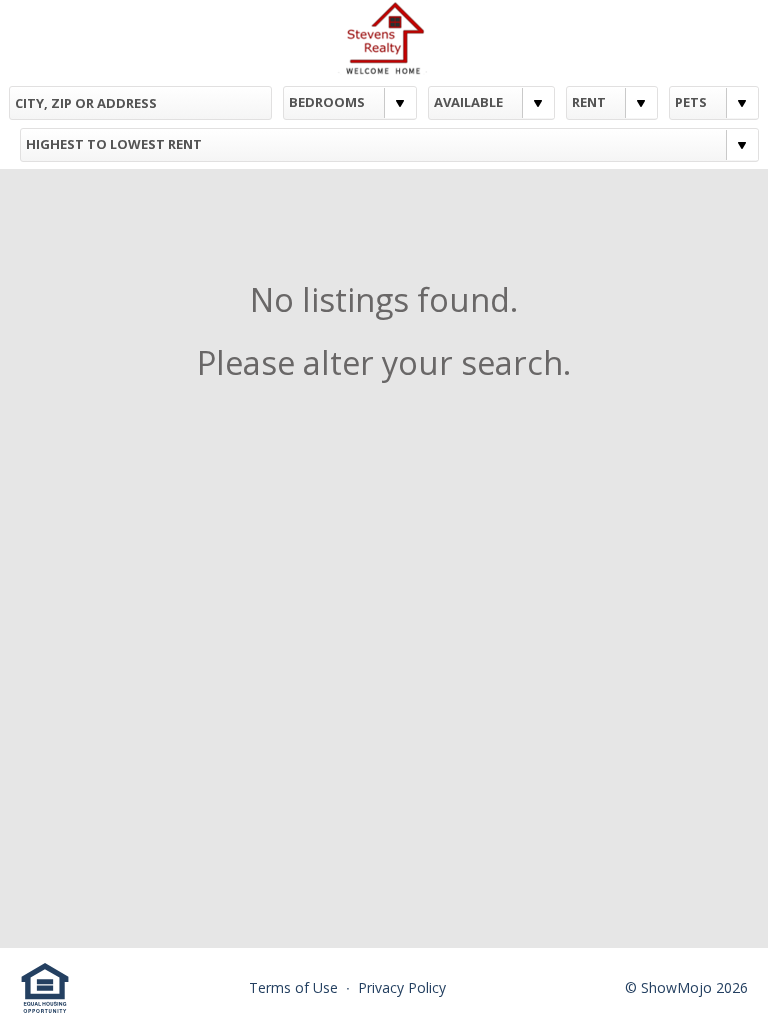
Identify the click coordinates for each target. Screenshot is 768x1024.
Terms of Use (295, 987)
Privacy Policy (402, 987)
